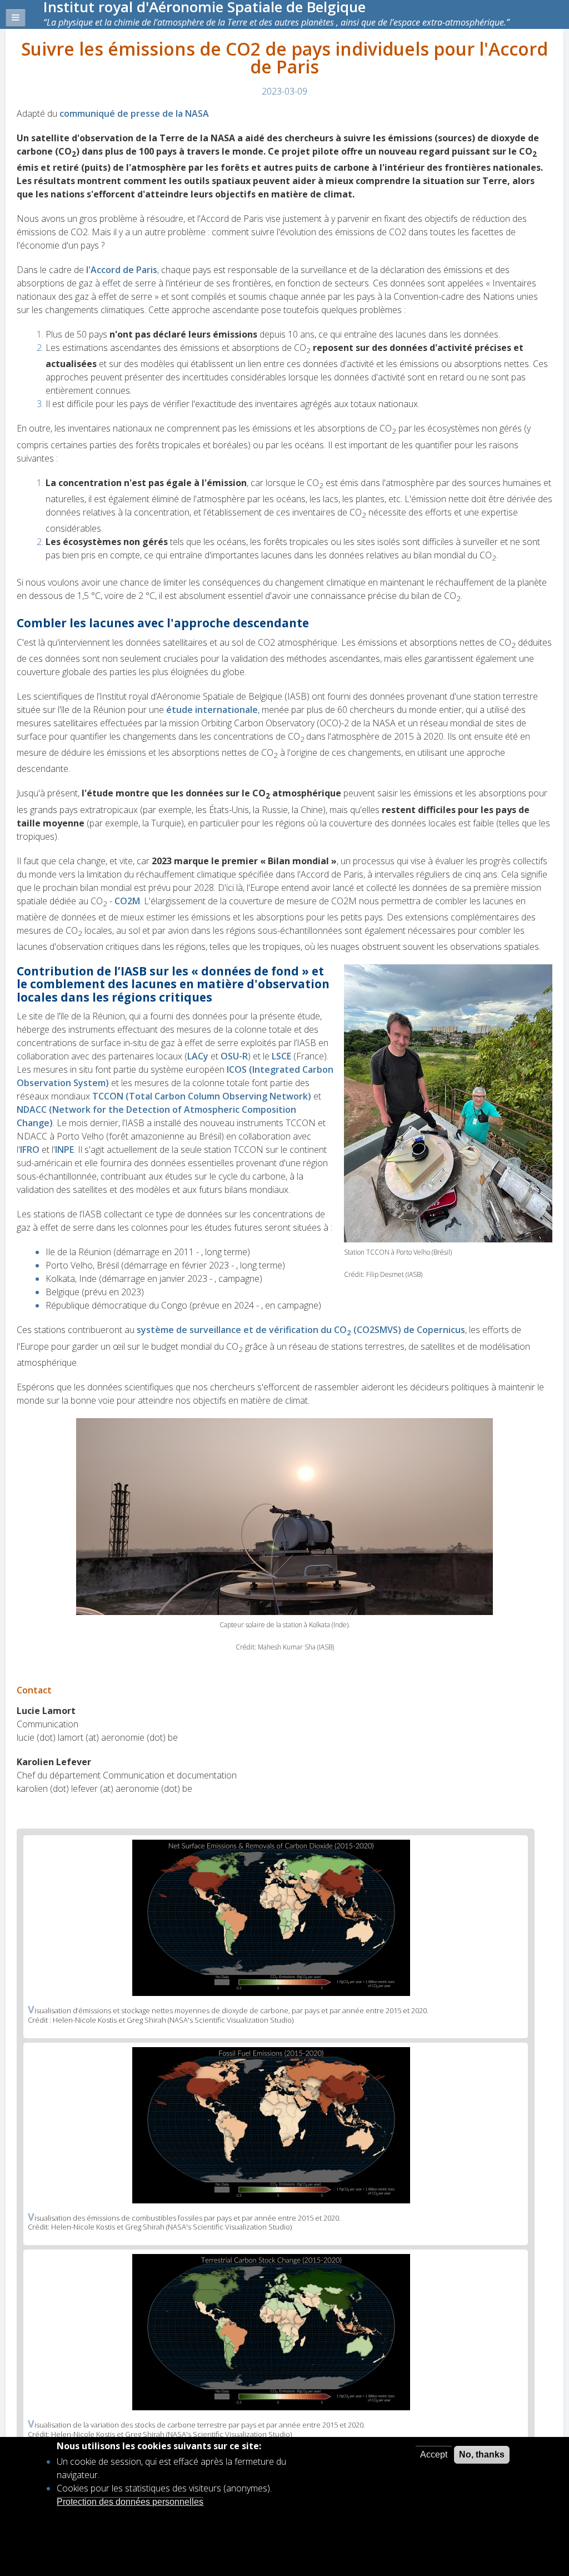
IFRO (31, 1150)
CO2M (127, 901)
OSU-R (234, 1056)
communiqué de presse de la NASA (134, 113)
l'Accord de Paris (122, 270)
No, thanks (482, 2454)
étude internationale (212, 710)
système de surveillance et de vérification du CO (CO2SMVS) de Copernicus (301, 1330)
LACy (199, 1056)
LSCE (283, 1056)
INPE (64, 1150)
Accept (434, 2454)
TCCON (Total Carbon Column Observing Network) (202, 1096)
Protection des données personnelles (130, 2502)
